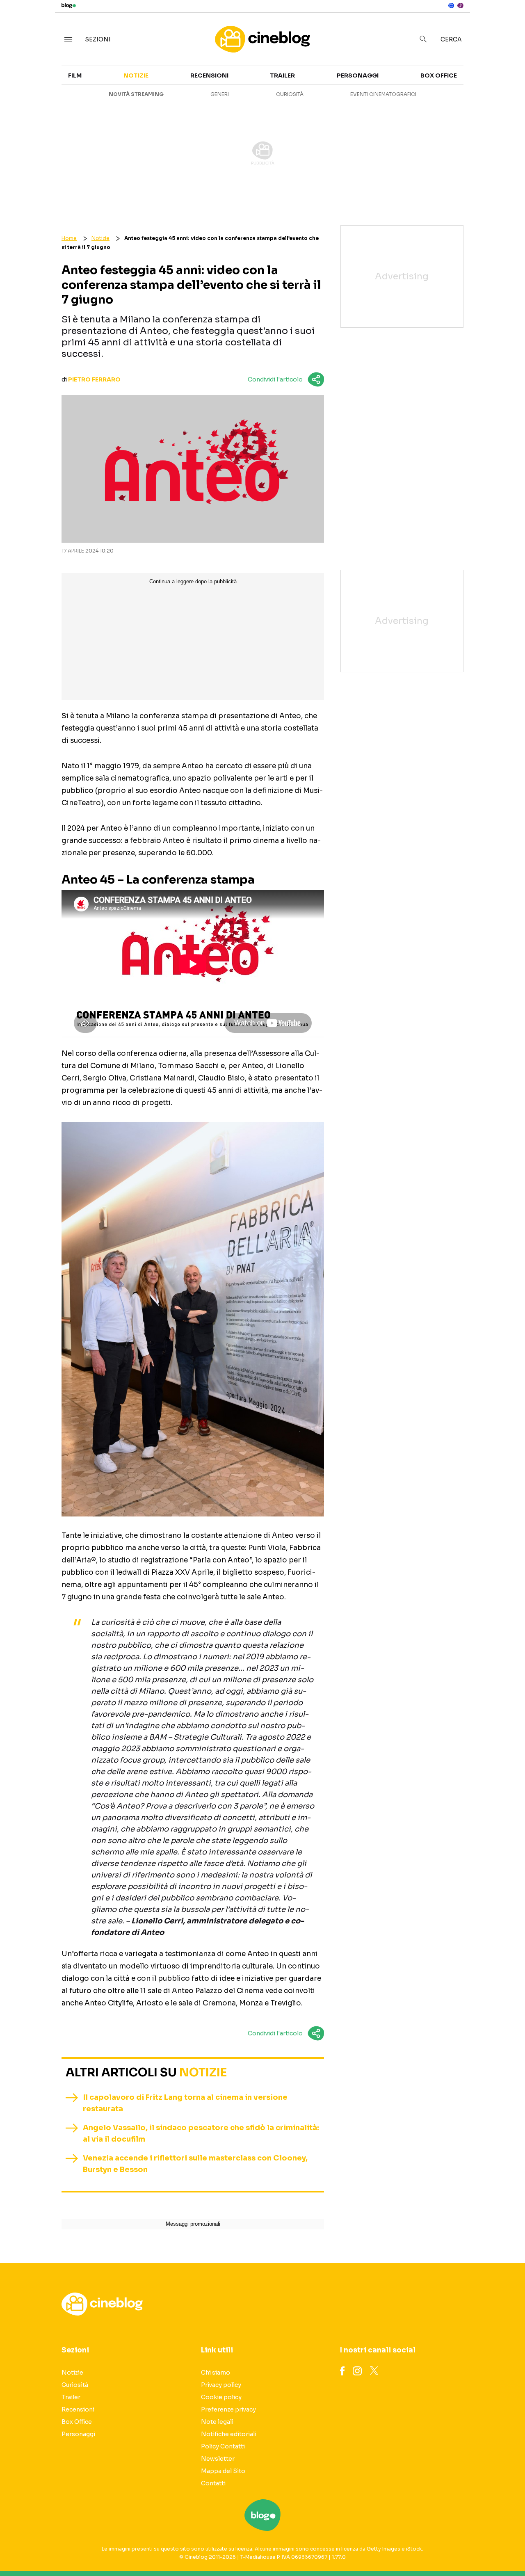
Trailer (282, 75)
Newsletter (218, 2459)
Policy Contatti (223, 2446)
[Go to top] (450, 2549)
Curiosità (290, 94)
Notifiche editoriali (229, 2434)
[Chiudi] (506, 23)
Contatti (213, 2483)
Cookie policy (221, 2397)
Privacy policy (221, 2385)
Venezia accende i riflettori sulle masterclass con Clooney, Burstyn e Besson (195, 2164)
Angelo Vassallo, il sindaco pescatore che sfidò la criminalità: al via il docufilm (201, 2133)
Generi (220, 94)
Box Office (439, 75)
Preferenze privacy (228, 2409)
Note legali (217, 2422)
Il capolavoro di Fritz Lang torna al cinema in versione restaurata (185, 2103)
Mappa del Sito (223, 2471)
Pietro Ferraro (94, 379)
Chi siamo (216, 2373)
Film (75, 75)
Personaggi (358, 75)
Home (69, 238)
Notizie (136, 75)
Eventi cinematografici (383, 94)
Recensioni (209, 75)
